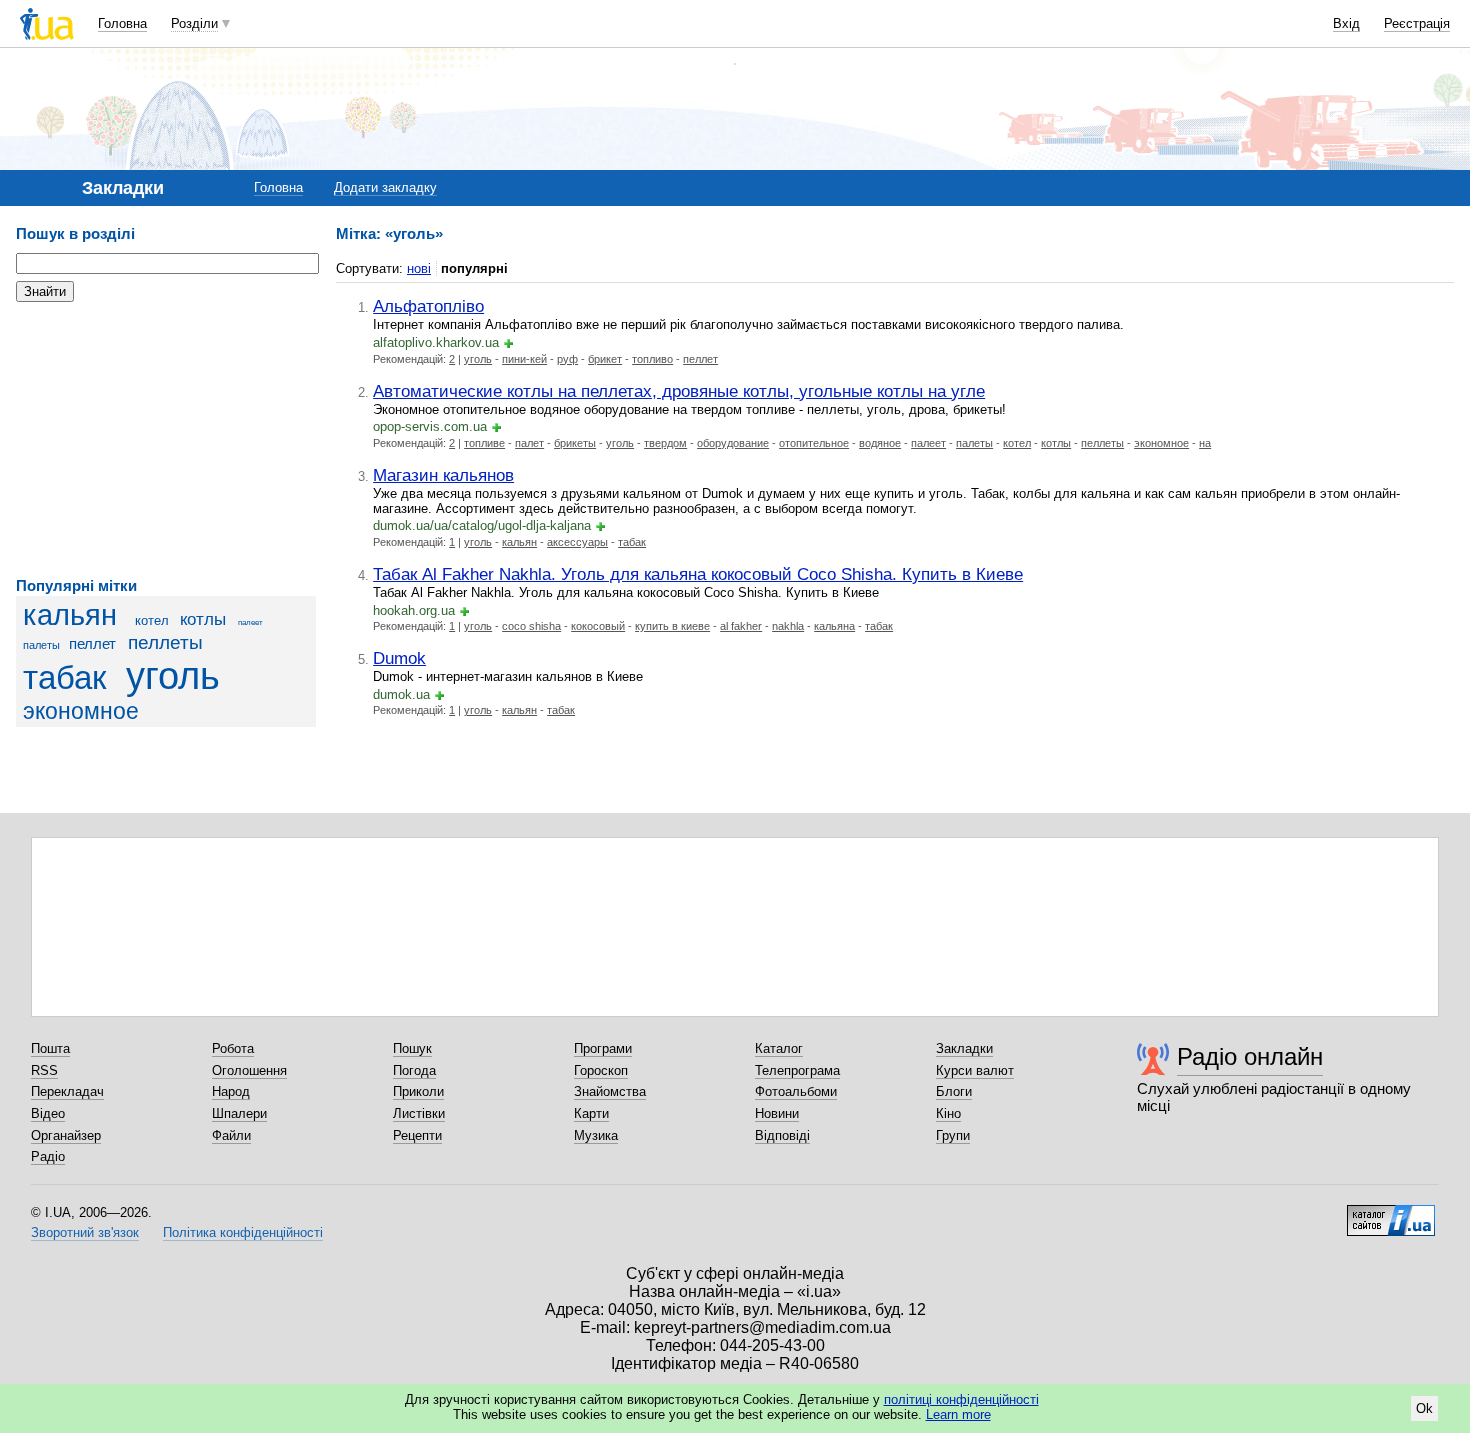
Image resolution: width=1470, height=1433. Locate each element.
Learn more (958, 1414)
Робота (233, 1048)
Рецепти (417, 1135)
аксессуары (577, 542)
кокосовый (598, 626)
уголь (173, 675)
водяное (880, 443)
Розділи (194, 23)
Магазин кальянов (443, 475)
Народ (231, 1091)
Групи (953, 1135)
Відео (48, 1113)
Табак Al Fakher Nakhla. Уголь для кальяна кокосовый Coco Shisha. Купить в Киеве (698, 574)
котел (152, 620)
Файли (231, 1135)
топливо (652, 359)
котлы (203, 619)
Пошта (50, 1048)
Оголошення (249, 1070)
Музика (596, 1135)
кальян (70, 615)
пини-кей (524, 359)
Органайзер (66, 1135)
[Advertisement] (166, 440)
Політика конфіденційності (243, 1232)
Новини (777, 1113)
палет (529, 443)
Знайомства (610, 1091)
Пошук (412, 1048)
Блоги (954, 1091)
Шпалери (239, 1113)
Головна (122, 23)
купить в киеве (672, 626)
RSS (44, 1070)
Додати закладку (385, 187)
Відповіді (782, 1135)
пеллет (92, 643)
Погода (414, 1070)
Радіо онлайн (1250, 1056)
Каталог (779, 1048)
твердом (665, 443)
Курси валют (975, 1070)
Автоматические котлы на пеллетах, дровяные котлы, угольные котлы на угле (679, 391)
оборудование (733, 443)
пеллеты (165, 642)
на (1205, 443)
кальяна (834, 626)
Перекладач (67, 1091)
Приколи (418, 1091)
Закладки (964, 1048)
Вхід (1346, 23)
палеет (250, 622)
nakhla (788, 626)
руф (567, 359)
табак (64, 678)
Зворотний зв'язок (85, 1232)
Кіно (948, 1113)
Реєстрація (1417, 23)
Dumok (399, 658)
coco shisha (531, 626)
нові (419, 268)
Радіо (48, 1156)
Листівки (419, 1113)
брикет (605, 359)
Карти (591, 1113)
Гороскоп (601, 1070)
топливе (484, 443)
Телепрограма (797, 1070)
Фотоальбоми (796, 1091)
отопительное (814, 443)
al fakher (741, 626)
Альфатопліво (428, 306)
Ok (1424, 1408)
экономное (81, 711)
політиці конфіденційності (961, 1399)
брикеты (575, 443)
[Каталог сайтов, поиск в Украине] (1391, 1213)
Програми (603, 1048)
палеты (41, 645)
